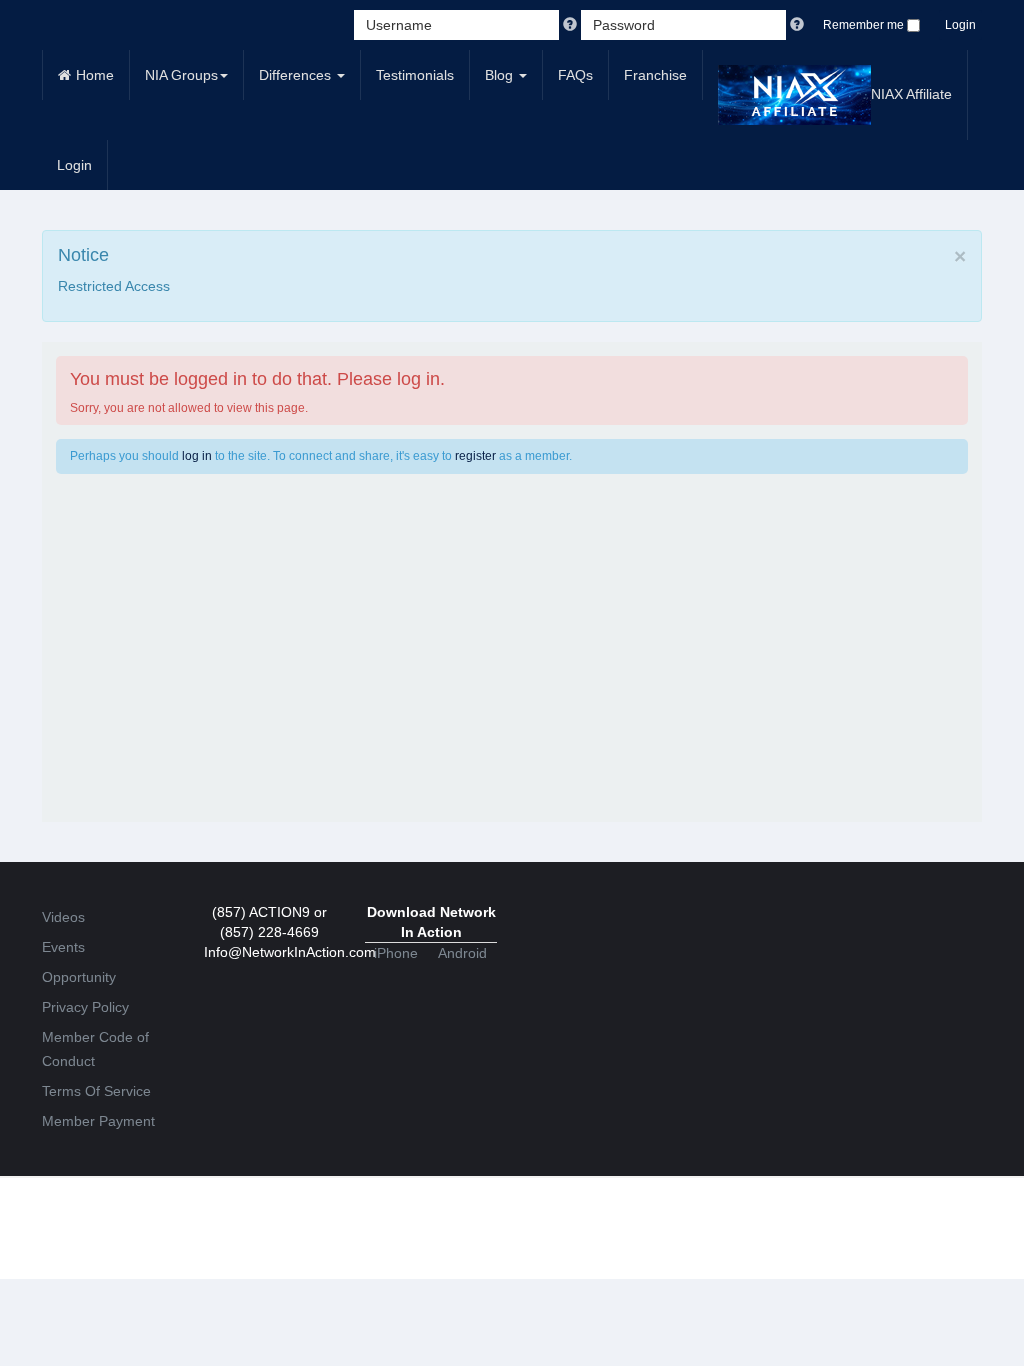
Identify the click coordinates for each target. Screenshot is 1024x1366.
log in (197, 456)
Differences (297, 75)
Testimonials (415, 75)
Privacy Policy (85, 1007)
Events (63, 947)
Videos (63, 917)
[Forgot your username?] (572, 25)
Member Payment (98, 1121)
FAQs (575, 75)
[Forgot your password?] (797, 25)
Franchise (655, 75)
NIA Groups (181, 75)
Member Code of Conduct (95, 1049)
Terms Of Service (96, 1091)
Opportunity (79, 977)
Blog (501, 75)
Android (462, 953)
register (475, 456)
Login (960, 25)
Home (95, 75)
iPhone (396, 953)
